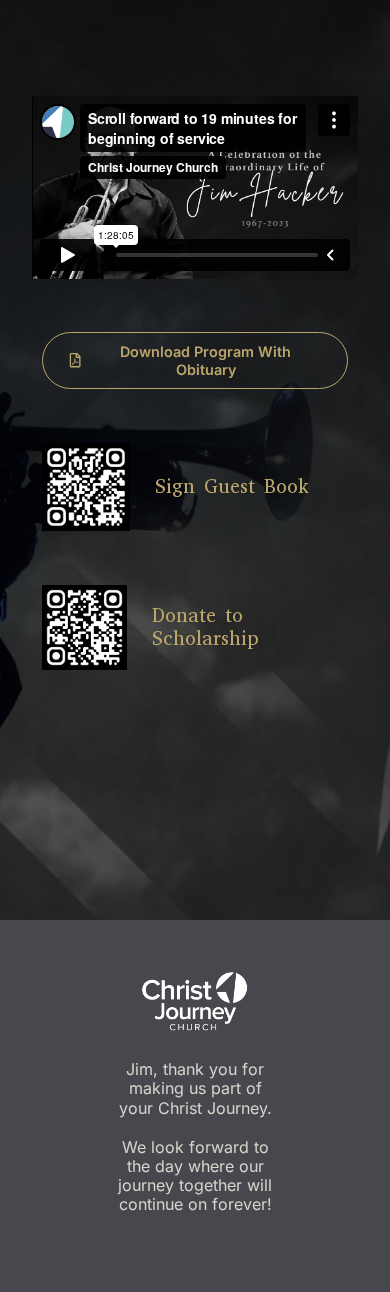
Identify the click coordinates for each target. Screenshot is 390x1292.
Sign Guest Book (232, 486)
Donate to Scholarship (205, 627)
